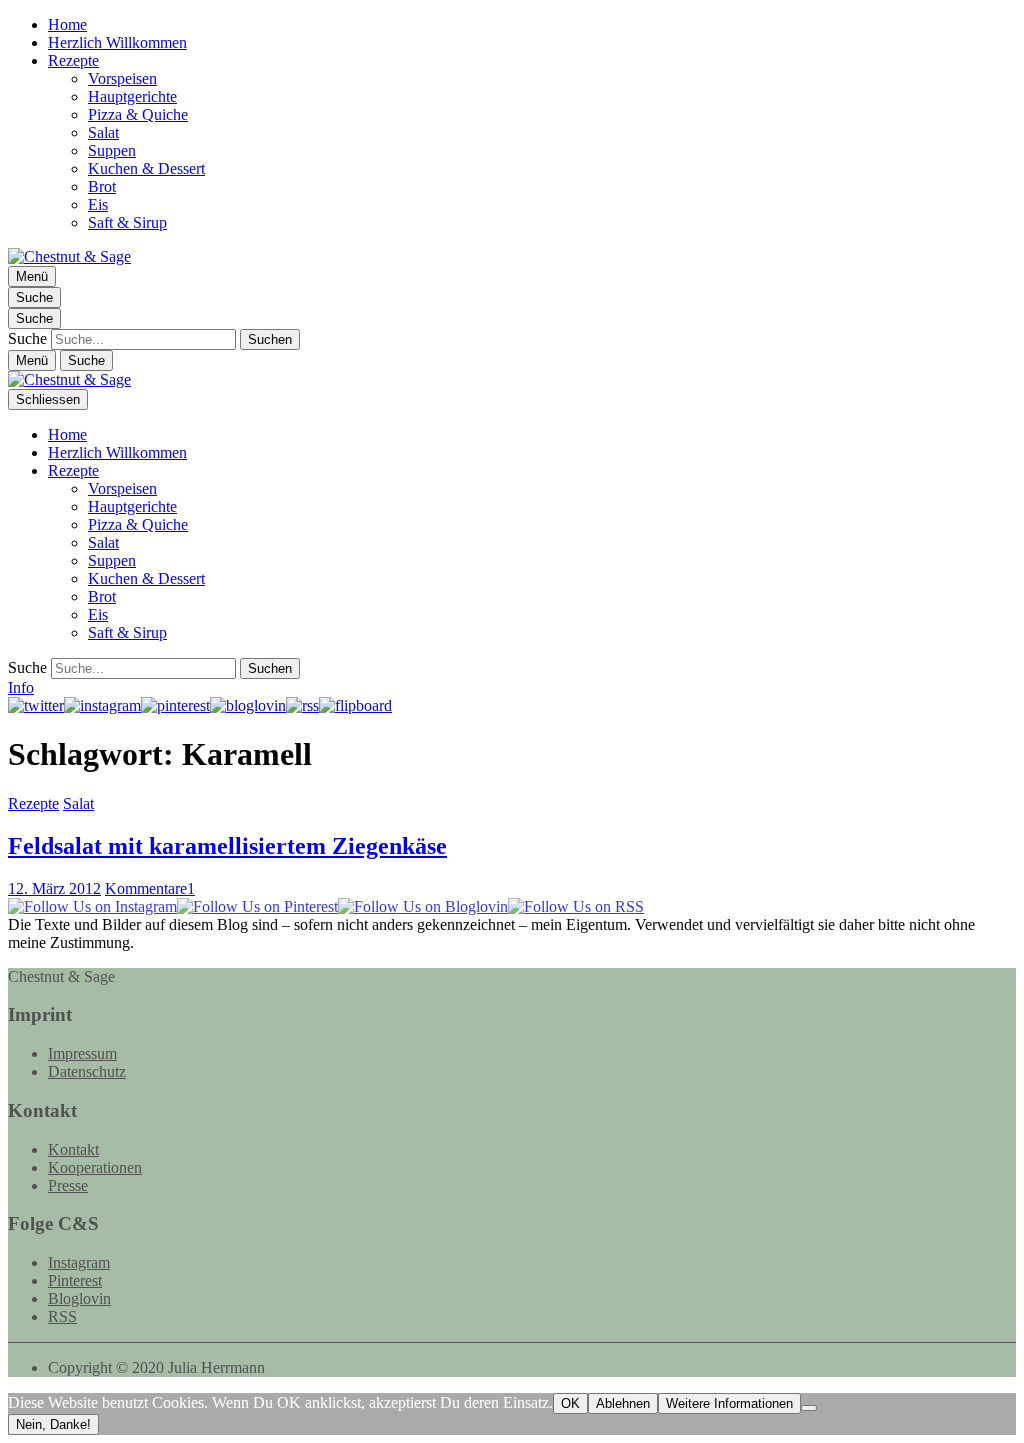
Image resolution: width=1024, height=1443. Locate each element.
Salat (103, 132)
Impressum (82, 1053)
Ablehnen (623, 1403)
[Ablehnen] (809, 1408)
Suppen (112, 150)
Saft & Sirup (127, 222)
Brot (102, 186)
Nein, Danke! (53, 1424)
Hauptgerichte (132, 96)
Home (67, 24)
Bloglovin (79, 1298)
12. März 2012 (54, 888)
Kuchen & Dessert (146, 168)
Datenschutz (87, 1071)
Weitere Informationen (729, 1403)
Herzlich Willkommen (117, 42)
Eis (98, 204)
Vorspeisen (122, 78)
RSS (62, 1316)
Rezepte (73, 60)
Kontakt (73, 1149)
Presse (68, 1185)
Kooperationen (95, 1167)
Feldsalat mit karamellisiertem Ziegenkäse (227, 846)
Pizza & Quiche (138, 114)
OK (570, 1403)
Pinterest (75, 1280)
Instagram (79, 1262)
